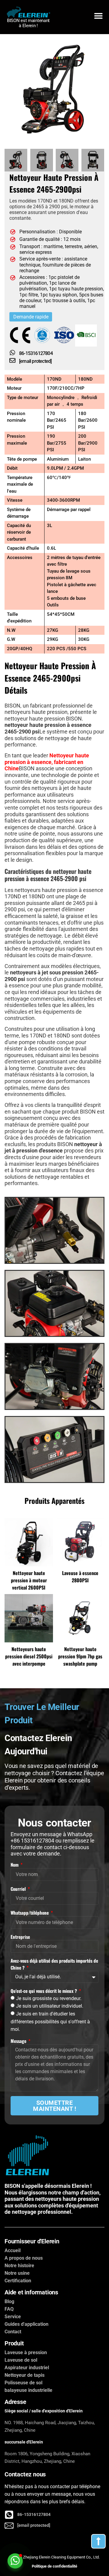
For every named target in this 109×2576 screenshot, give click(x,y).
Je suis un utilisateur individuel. (50, 2006)
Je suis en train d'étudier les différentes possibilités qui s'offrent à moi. (50, 2021)
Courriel (19, 1889)
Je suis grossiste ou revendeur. (49, 1998)
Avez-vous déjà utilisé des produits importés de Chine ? (54, 1964)
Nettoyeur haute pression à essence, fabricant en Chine (47, 762)
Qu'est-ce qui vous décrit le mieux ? (44, 1991)
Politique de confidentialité (54, 2566)
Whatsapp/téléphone (30, 1913)
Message (19, 2041)
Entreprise (20, 1937)
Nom (15, 1865)
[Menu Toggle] (98, 17)
